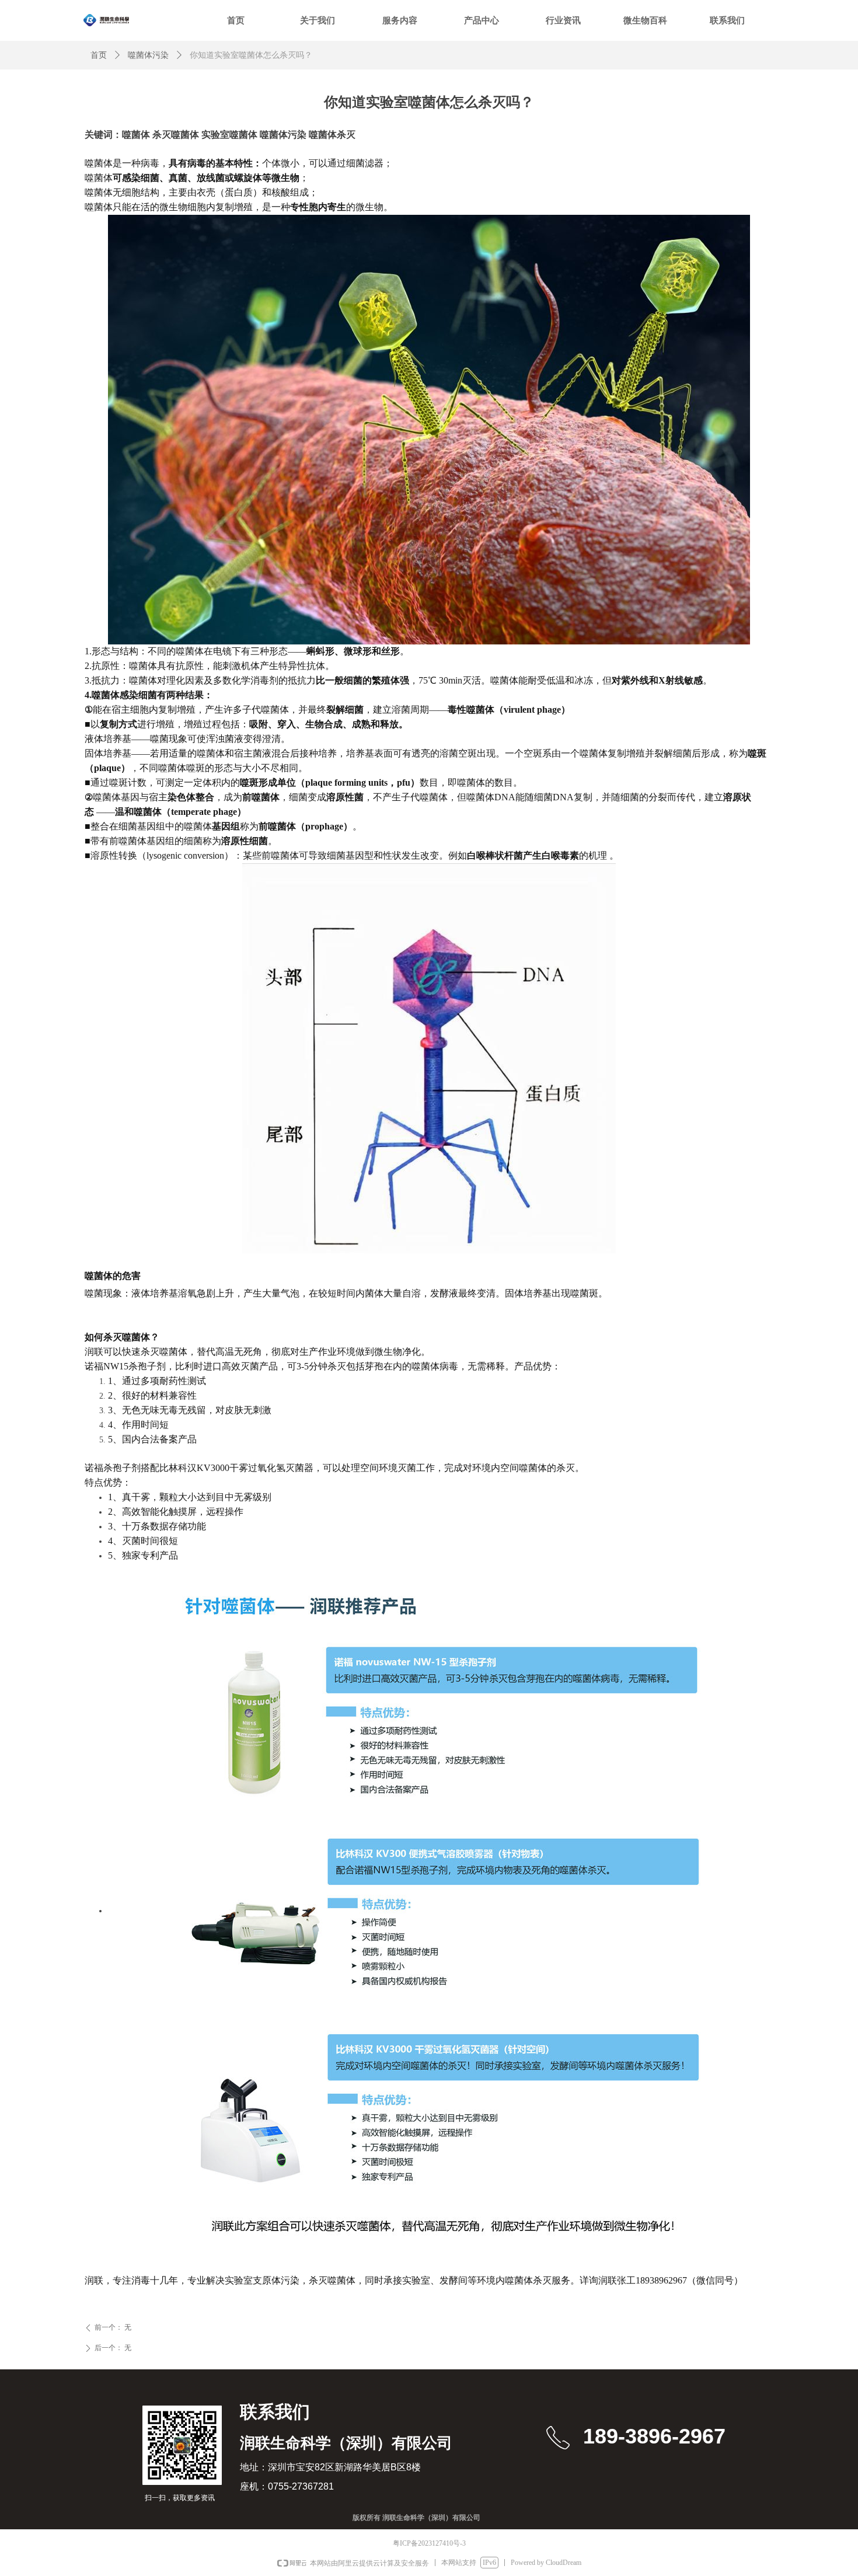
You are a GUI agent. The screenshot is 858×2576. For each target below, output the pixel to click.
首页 (99, 55)
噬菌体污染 (148, 55)
